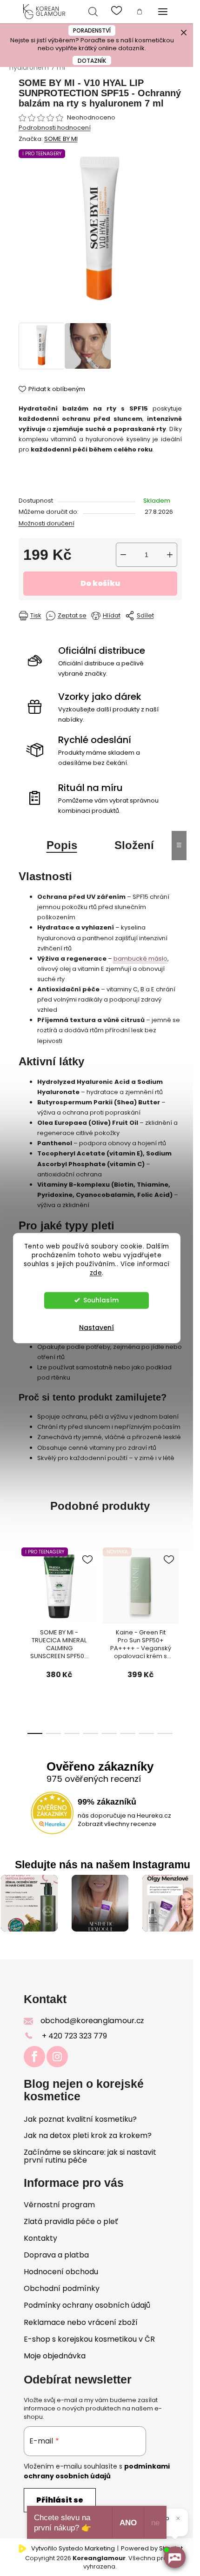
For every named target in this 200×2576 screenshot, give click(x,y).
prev (33, 1607)
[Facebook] (34, 2057)
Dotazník (92, 61)
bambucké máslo (140, 959)
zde (96, 1272)
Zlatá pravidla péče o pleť (71, 2221)
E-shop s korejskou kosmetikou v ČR (89, 2339)
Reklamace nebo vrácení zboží (81, 2322)
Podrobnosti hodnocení (55, 128)
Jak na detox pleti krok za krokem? (88, 2136)
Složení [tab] (134, 845)
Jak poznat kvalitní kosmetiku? (80, 2119)
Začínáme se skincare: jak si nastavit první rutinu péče (90, 2156)
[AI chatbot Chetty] (174, 2557)
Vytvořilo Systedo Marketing (73, 2549)
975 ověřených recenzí (94, 1779)
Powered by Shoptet (152, 2549)
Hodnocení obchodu (61, 2272)
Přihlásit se (60, 2500)
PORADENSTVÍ (92, 30)
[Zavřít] (178, 2518)
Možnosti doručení (47, 523)
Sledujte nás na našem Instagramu (103, 1865)
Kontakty (40, 2238)
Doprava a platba (56, 2255)
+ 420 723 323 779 (74, 2036)
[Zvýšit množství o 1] (170, 555)
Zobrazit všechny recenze (117, 1824)
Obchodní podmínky (62, 2288)
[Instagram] (57, 2057)
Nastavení (97, 1327)
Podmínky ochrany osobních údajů (87, 2305)
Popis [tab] (62, 845)
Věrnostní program (59, 2205)
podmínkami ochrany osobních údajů (97, 2471)
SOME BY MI (61, 139)
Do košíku (100, 583)
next (159, 1607)
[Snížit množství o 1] (123, 555)
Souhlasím (101, 1300)
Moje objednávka (55, 2356)
